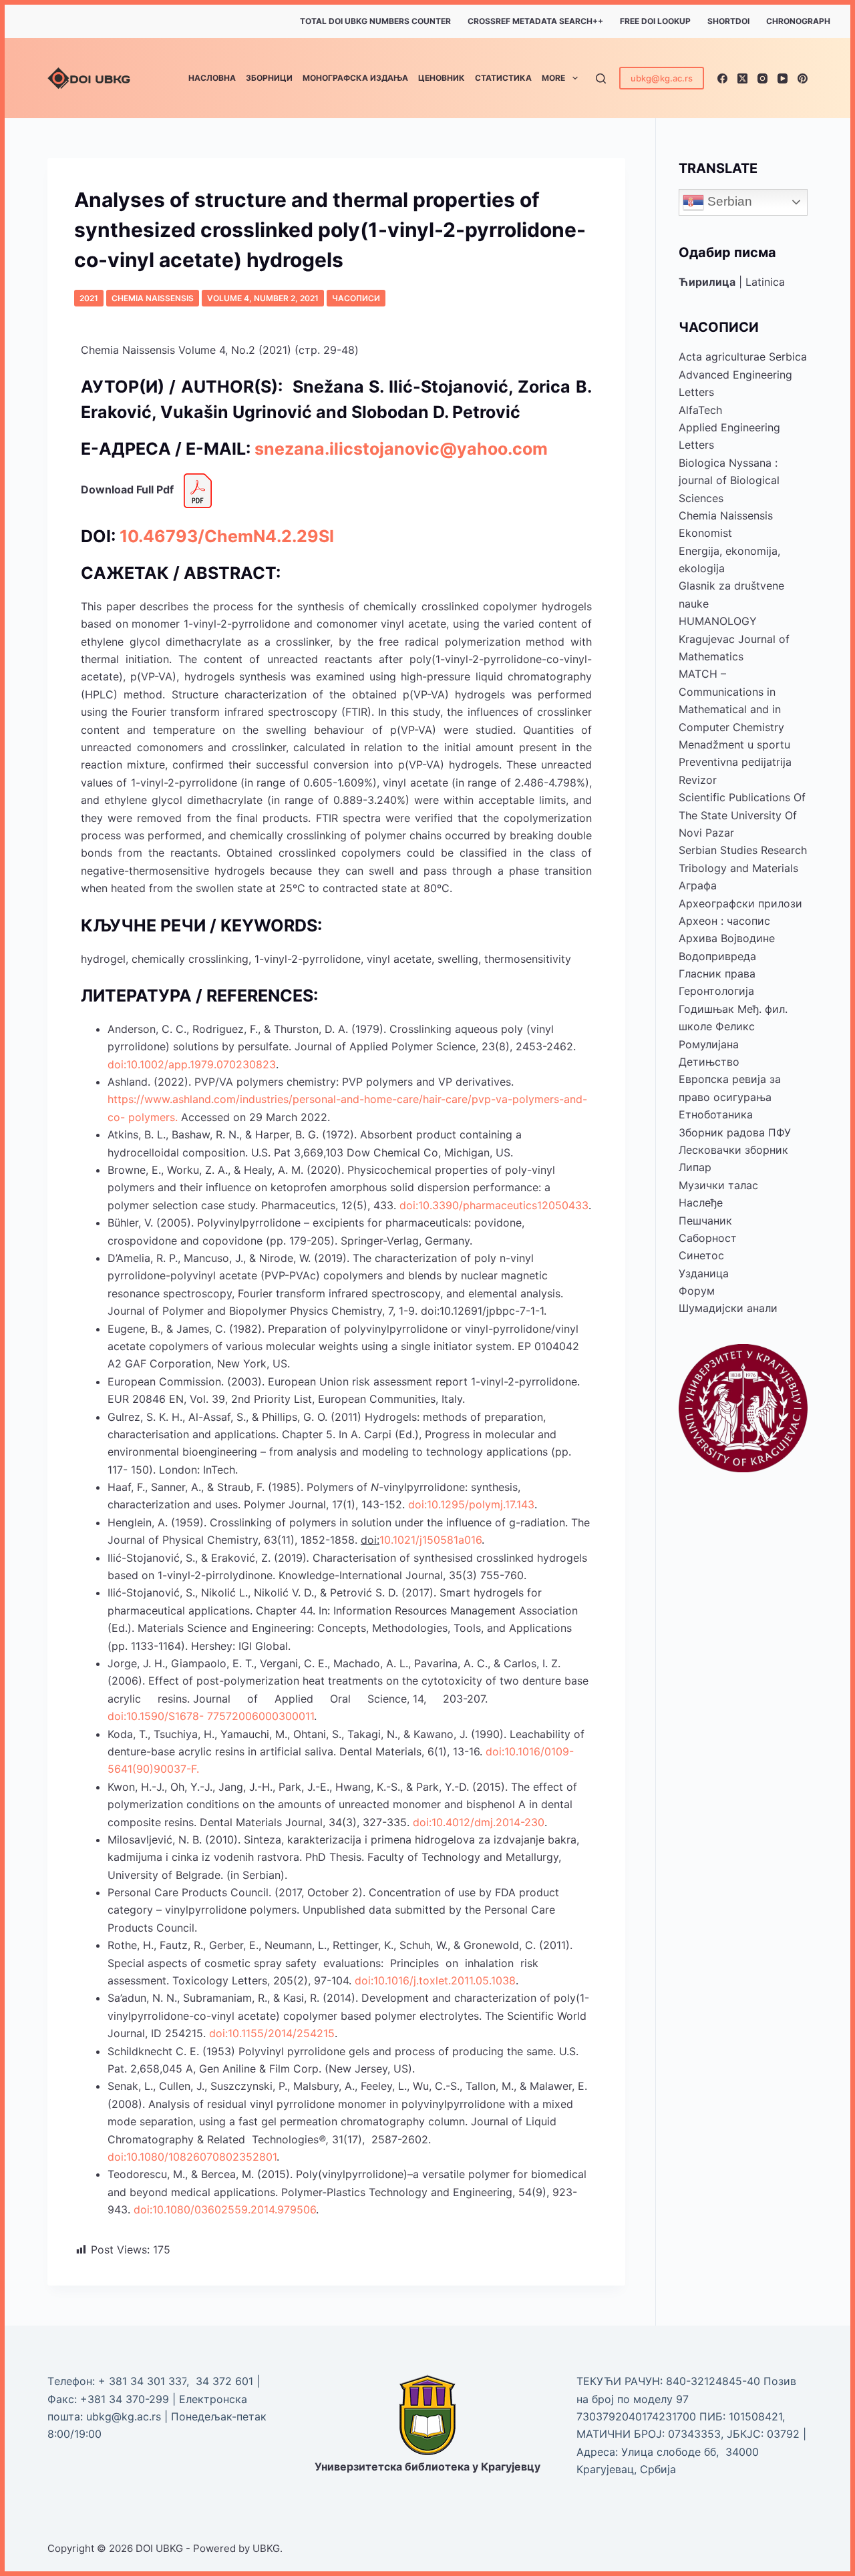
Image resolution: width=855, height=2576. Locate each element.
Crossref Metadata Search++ (535, 21)
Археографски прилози (740, 903)
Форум (697, 1291)
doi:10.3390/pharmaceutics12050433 (494, 1205)
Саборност (708, 1238)
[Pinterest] (803, 78)
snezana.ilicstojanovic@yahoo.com (401, 449)
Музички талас (718, 1185)
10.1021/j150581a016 (431, 1540)
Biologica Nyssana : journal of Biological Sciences (729, 480)
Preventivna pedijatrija (735, 762)
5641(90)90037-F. (153, 1769)
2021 (89, 298)
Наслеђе (701, 1203)
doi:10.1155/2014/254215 (272, 2033)
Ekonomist (705, 533)
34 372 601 (226, 2381)
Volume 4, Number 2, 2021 (263, 298)
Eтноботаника (716, 1114)
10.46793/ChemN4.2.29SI (227, 536)
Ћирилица (707, 282)
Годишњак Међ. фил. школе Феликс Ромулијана (733, 1027)
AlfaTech (700, 410)
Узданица (704, 1273)
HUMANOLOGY (718, 621)
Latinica (765, 282)
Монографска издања (355, 78)
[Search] (601, 78)
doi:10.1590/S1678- (156, 1716)
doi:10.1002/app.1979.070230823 (192, 1064)
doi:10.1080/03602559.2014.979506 (225, 2209)
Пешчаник (705, 1221)
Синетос (701, 1255)
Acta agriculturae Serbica (743, 357)
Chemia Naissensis (153, 298)
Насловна (212, 78)
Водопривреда (717, 956)
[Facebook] (722, 78)
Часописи (356, 298)
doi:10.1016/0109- (530, 1751)
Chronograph (798, 21)
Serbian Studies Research (743, 850)
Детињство (709, 1062)
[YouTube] (783, 78)
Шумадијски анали (728, 1308)
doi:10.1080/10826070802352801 (192, 2157)
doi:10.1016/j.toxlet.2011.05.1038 (435, 1980)
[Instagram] (762, 78)
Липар (695, 1167)
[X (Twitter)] (742, 78)
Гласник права (717, 974)
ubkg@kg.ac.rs (662, 78)
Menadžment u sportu (734, 744)
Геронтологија (716, 991)
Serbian (728, 201)
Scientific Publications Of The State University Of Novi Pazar (742, 815)
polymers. (153, 1117)
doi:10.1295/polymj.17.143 (471, 1504)
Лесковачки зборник (733, 1150)
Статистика (503, 78)
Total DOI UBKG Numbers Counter (375, 21)
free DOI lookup (655, 21)
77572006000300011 (261, 1716)
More (553, 78)
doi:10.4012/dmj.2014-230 (479, 1822)
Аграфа (698, 885)
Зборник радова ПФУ (735, 1132)
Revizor (698, 780)
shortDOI (728, 21)
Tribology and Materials (738, 868)
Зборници (269, 78)
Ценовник (442, 78)
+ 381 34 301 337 (142, 2381)
